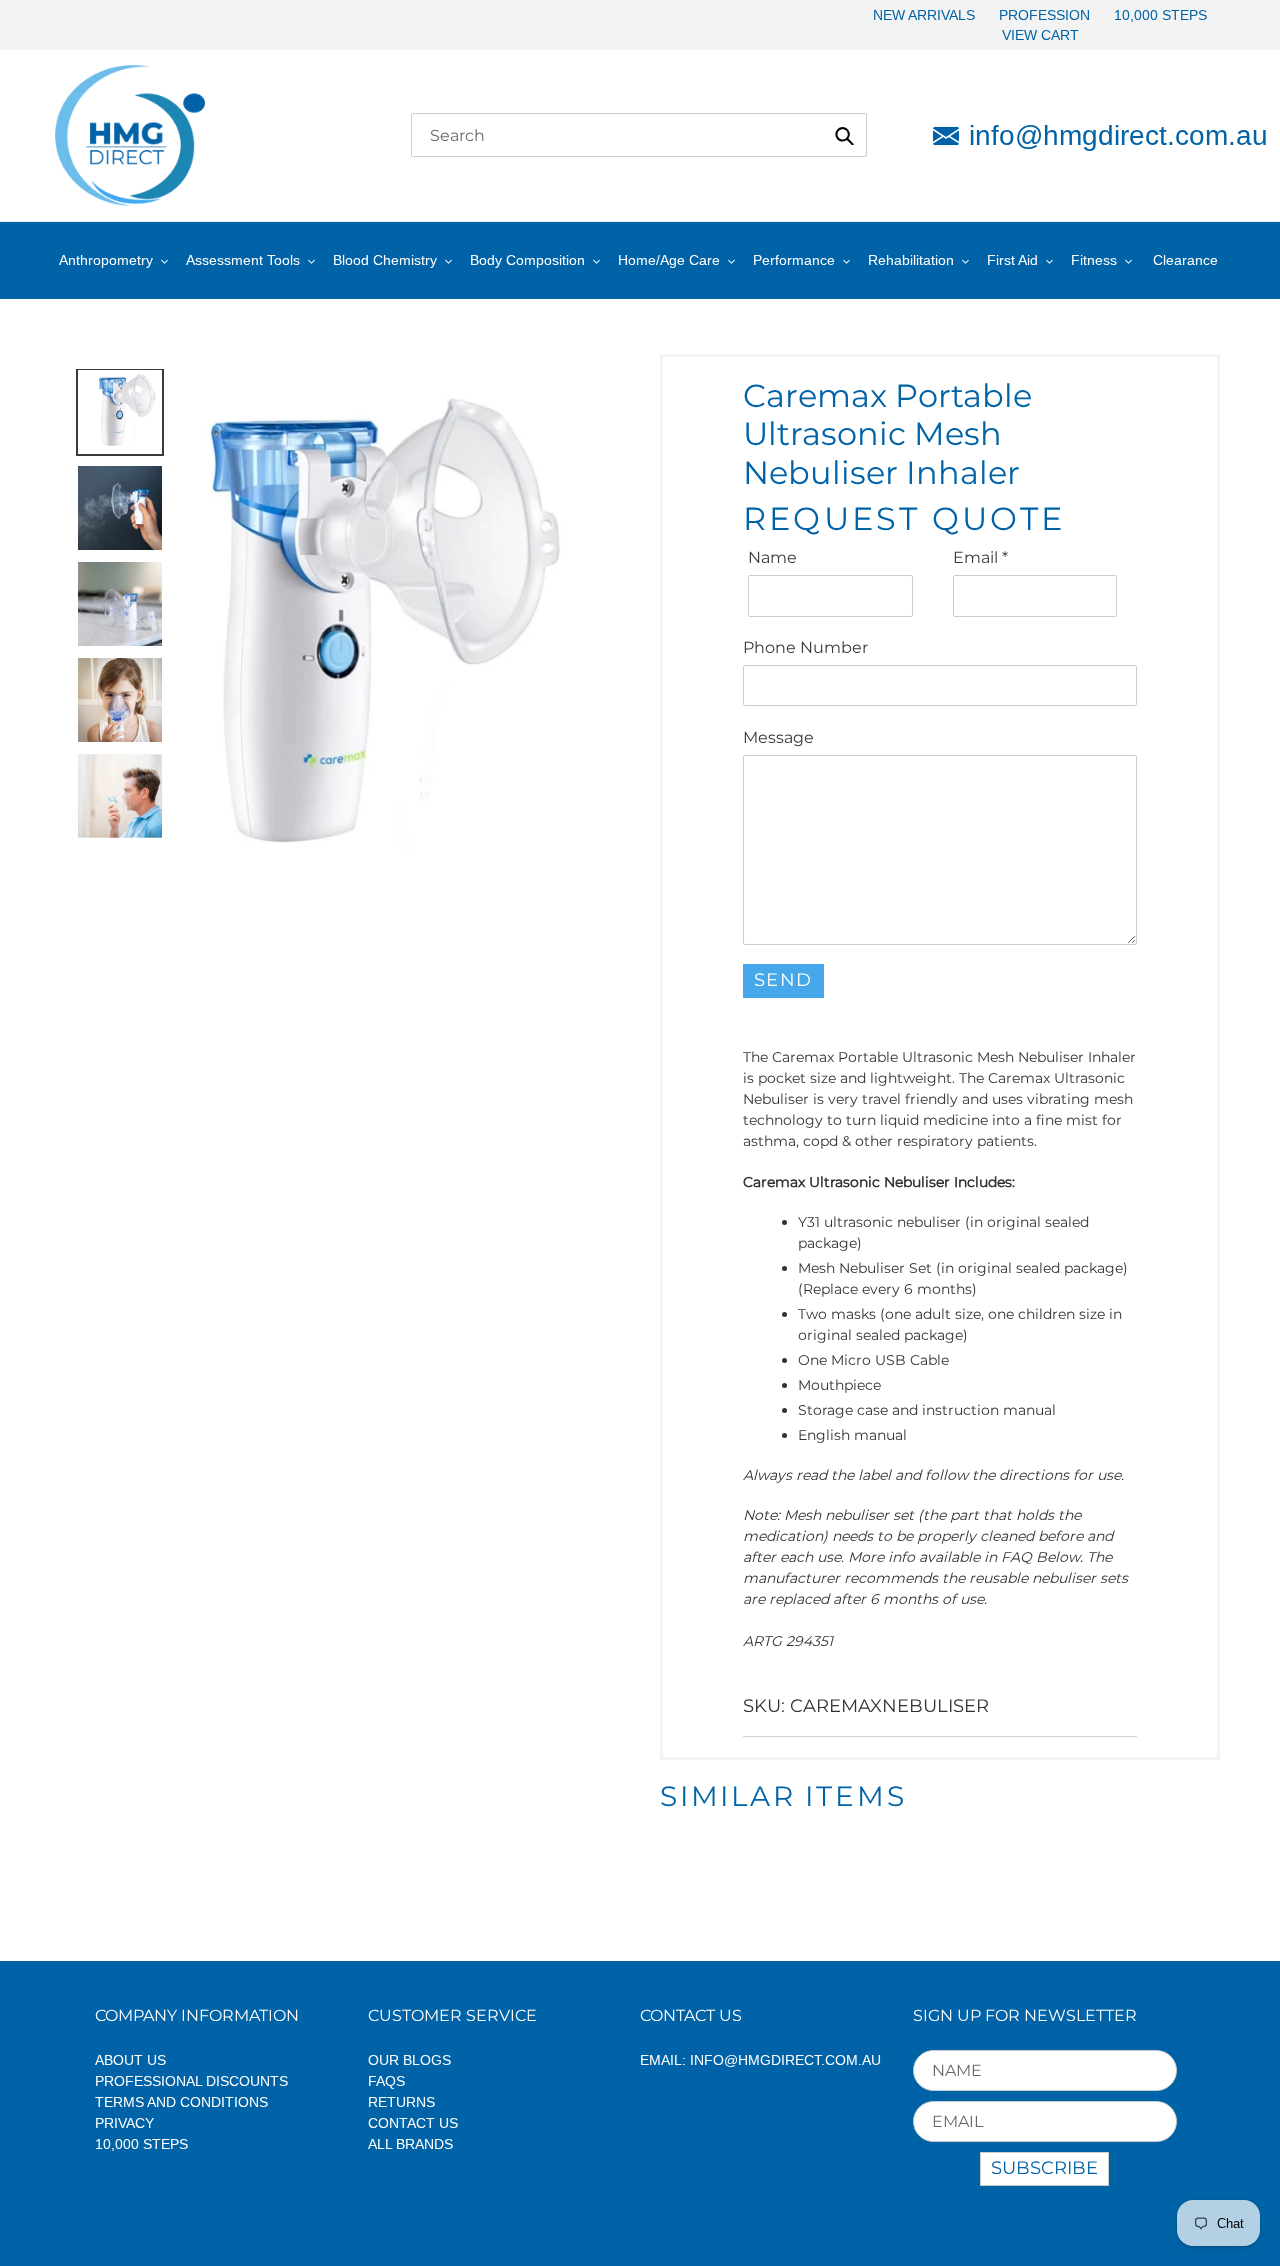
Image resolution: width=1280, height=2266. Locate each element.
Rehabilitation (911, 260)
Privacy (124, 2123)
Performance (794, 260)
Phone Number (805, 647)
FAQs (386, 2081)
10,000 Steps (141, 2144)
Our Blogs (409, 2060)
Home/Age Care (669, 260)
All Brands (410, 2144)
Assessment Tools (243, 260)
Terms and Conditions (181, 2102)
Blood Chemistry (385, 260)
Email (980, 557)
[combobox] (639, 135)
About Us (130, 2060)
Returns (401, 2102)
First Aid (1012, 260)
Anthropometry (106, 260)
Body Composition (527, 260)
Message (778, 737)
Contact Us (413, 2123)
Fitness (1094, 260)
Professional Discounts (191, 2081)
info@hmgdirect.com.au (1097, 135)
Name (772, 557)
